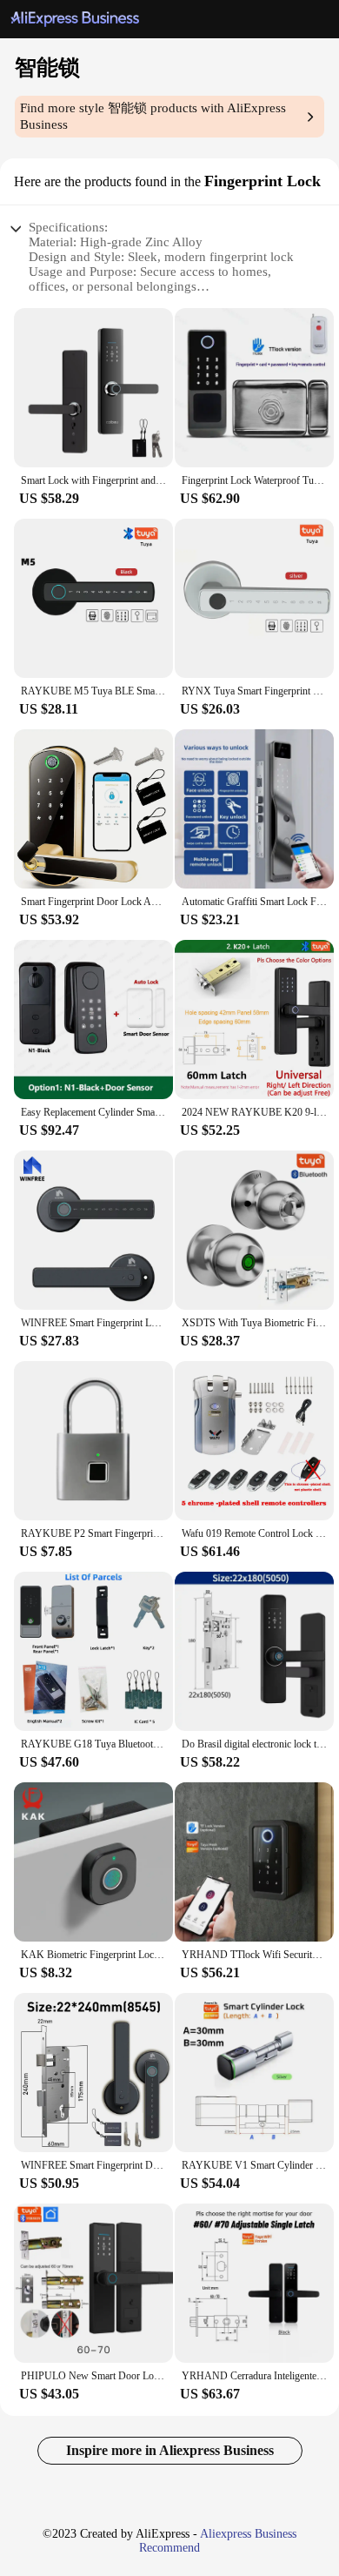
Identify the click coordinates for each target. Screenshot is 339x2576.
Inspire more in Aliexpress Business (170, 2450)
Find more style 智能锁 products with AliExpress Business (153, 116)
